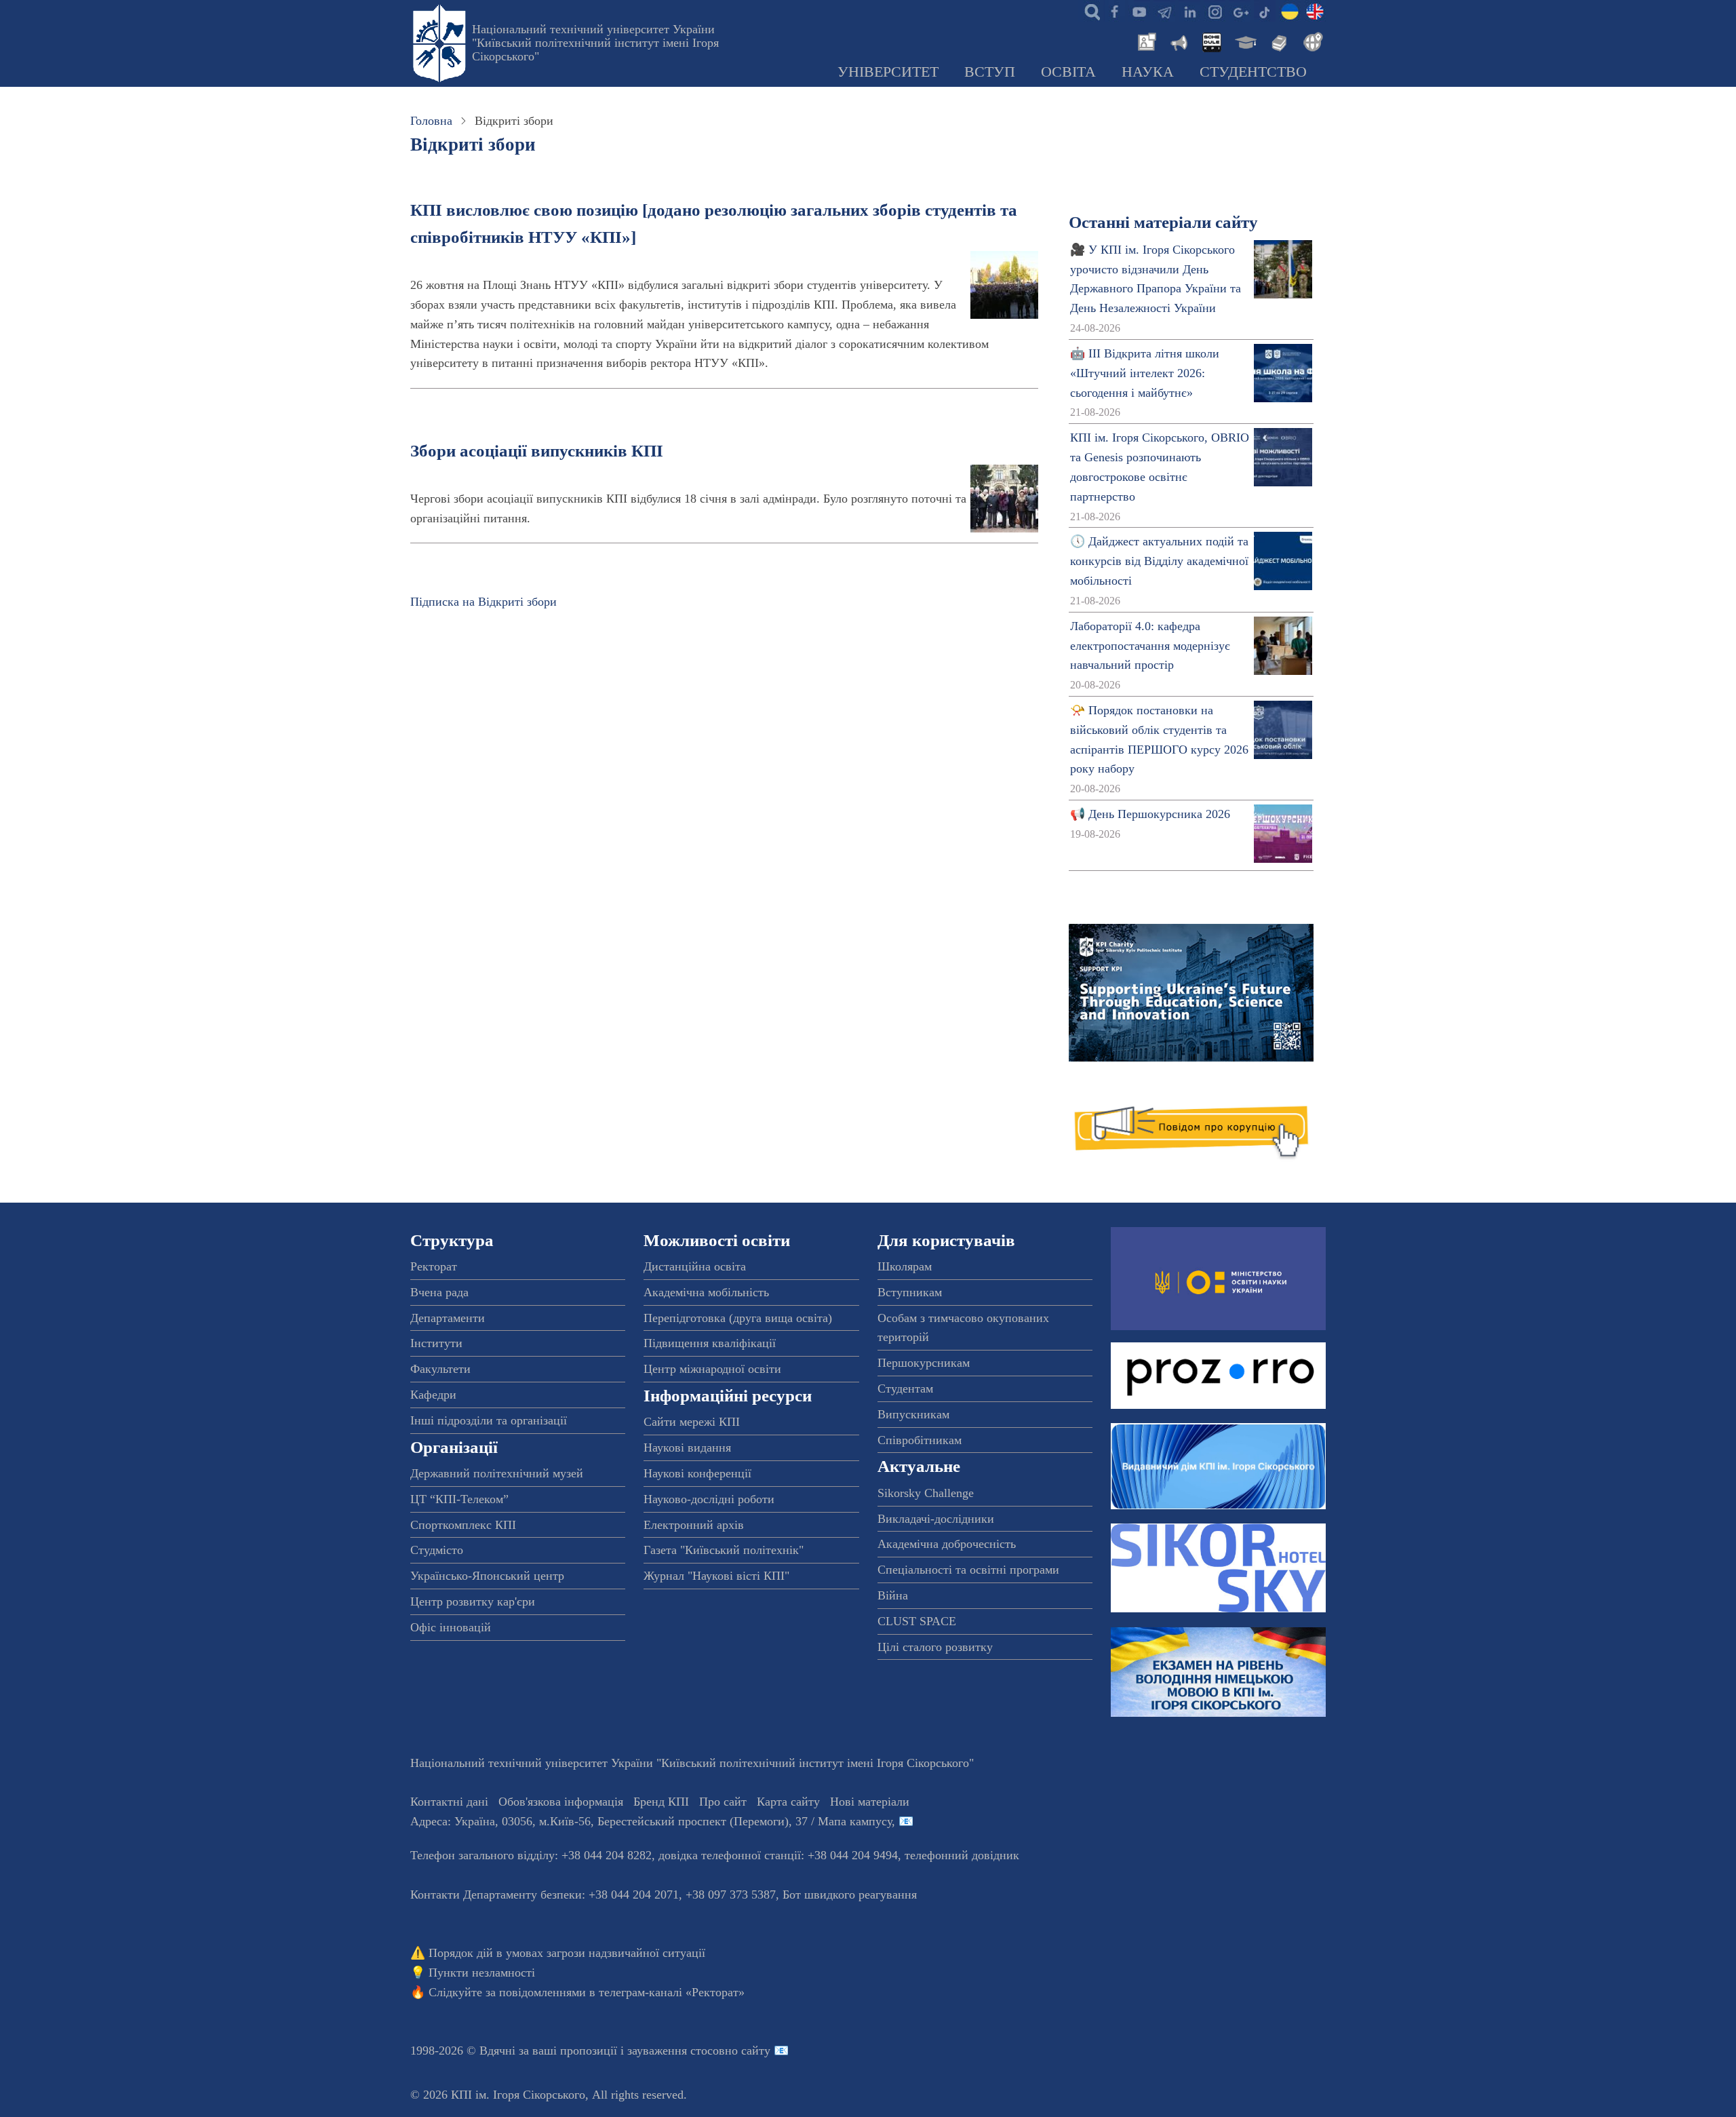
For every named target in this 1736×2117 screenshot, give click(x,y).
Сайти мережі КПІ (692, 1422)
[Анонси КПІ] (1178, 41)
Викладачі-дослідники (936, 1519)
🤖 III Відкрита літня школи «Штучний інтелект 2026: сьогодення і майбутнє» (1145, 373)
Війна (893, 1595)
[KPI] (1315, 11)
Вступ (990, 72)
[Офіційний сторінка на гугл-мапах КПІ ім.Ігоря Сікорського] (1240, 11)
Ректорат (434, 1266)
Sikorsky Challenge (926, 1493)
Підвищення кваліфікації (710, 1343)
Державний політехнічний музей (497, 1473)
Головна (431, 121)
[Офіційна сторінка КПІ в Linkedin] (1189, 11)
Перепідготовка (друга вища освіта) (738, 1318)
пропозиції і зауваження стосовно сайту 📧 (674, 2051)
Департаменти (448, 1318)
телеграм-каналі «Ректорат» (672, 1992)
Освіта (1068, 72)
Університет (888, 72)
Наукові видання (687, 1448)
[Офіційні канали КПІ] (1164, 11)
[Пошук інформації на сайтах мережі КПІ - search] (1089, 11)
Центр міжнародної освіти (712, 1369)
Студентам (905, 1388)
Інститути (436, 1343)
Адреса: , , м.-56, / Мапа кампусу (651, 1821)
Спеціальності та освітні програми (968, 1570)
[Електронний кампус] (1244, 41)
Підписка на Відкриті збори (484, 602)
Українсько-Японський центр (487, 1576)
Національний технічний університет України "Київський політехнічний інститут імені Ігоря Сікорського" (595, 43)
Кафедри (433, 1395)
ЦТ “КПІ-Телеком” (459, 1499)
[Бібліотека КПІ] (1278, 41)
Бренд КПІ (661, 1802)
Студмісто (437, 1550)
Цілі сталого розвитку (935, 1647)
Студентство (1253, 72)
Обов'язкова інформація (561, 1802)
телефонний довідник (962, 1855)
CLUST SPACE (917, 1621)
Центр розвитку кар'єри (473, 1601)
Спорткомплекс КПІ (463, 1525)
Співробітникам (920, 1440)
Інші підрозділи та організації (489, 1420)
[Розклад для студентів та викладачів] (1211, 41)
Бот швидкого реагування (850, 1895)
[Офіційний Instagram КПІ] (1215, 11)
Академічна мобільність (706, 1292)
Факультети (440, 1369)
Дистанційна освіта (695, 1266)
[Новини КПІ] (1145, 41)
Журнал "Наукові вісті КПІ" (716, 1576)
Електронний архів (694, 1525)
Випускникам (913, 1414)
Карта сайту (788, 1802)
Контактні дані (449, 1802)
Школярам (905, 1266)
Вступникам (910, 1292)
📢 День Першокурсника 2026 (1150, 814)
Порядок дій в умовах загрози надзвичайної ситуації (567, 1953)
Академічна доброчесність (947, 1544)
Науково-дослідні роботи (709, 1499)
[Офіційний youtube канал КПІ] (1139, 11)
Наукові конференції (697, 1473)
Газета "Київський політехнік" (724, 1550)
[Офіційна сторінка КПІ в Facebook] (1114, 11)
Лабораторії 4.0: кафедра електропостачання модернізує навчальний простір (1150, 646)
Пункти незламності (482, 1973)
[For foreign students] (1311, 41)
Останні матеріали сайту (1163, 222)
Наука (1148, 72)
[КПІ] (1290, 11)
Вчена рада (439, 1292)
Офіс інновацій (451, 1627)
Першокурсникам (924, 1363)
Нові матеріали (870, 1802)
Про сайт (723, 1802)
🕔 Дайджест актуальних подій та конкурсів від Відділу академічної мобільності (1159, 561)
